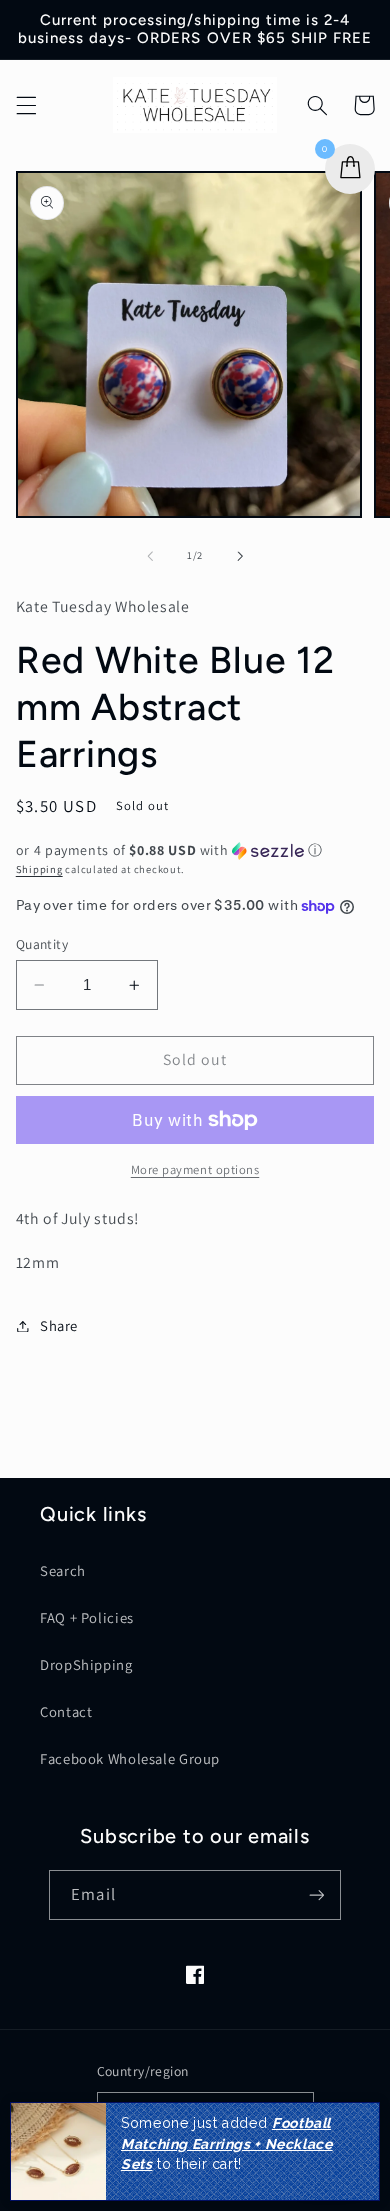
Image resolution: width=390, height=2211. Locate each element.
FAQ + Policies (87, 1617)
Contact (66, 1711)
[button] (26, 105)
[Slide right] (240, 556)
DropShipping (86, 1664)
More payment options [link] (195, 1169)
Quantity (42, 944)
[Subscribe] (316, 1894)
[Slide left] (150, 556)
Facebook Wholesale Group (130, 1758)
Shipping (39, 869)
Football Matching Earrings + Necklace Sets (227, 2143)
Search (63, 1570)
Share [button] (59, 1325)
